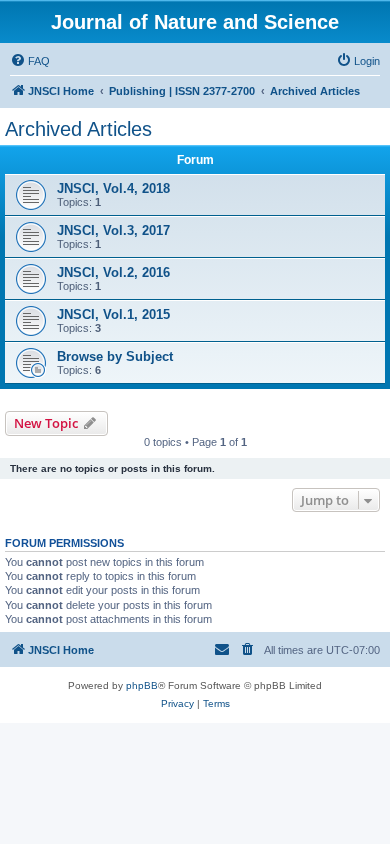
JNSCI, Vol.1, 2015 (113, 314)
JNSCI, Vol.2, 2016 (113, 272)
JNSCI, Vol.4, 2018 (113, 188)
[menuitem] (30, 61)
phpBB (142, 685)
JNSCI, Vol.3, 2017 (113, 230)
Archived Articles (78, 129)
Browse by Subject (115, 356)
